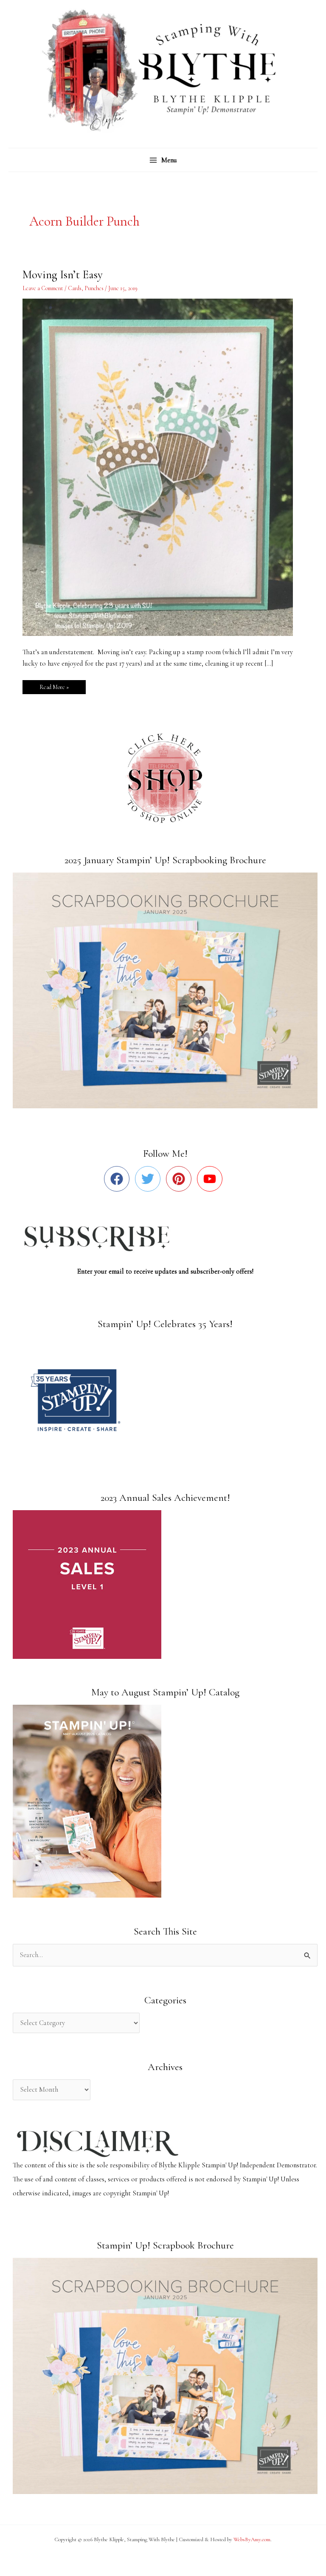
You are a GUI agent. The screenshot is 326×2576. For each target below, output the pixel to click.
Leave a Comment (43, 288)
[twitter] (150, 1179)
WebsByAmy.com (252, 2539)
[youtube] (212, 1179)
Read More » (54, 685)
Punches (94, 288)
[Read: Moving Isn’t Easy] (163, 466)
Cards (75, 288)
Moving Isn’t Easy (63, 275)
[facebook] (119, 1179)
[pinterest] (181, 1179)
